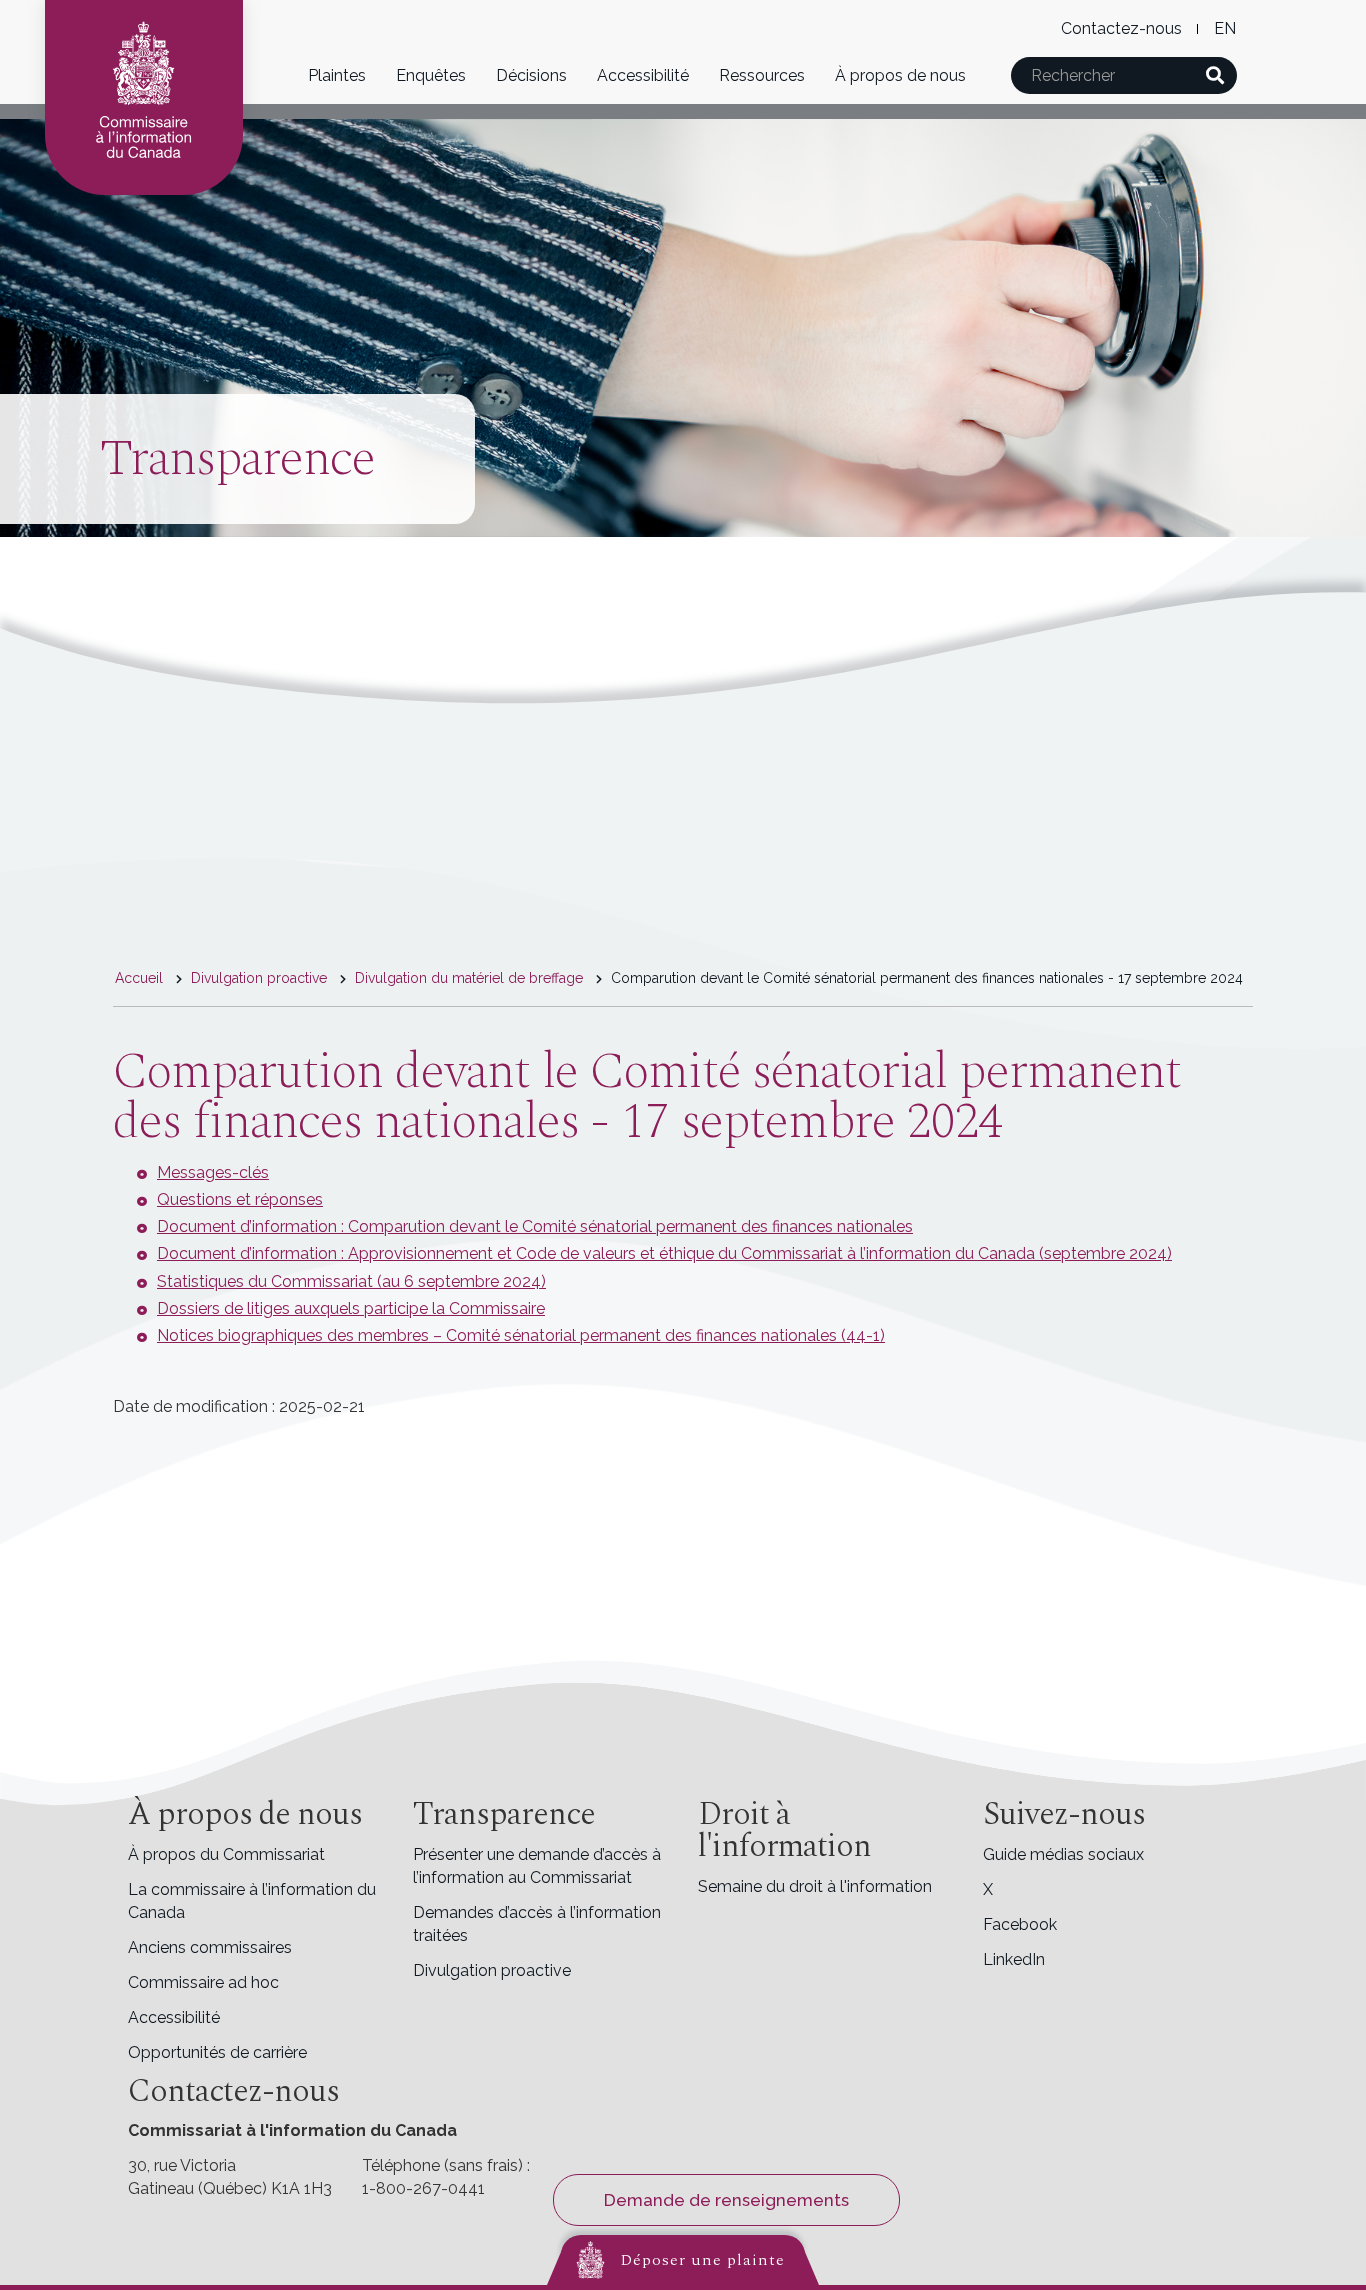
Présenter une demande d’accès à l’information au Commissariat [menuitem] (537, 1866)
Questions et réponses (240, 1199)
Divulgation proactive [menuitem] (492, 1970)
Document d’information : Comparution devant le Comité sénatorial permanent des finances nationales (535, 1226)
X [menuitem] (988, 1889)
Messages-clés (213, 1172)
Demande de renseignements (726, 2200)
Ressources (762, 75)
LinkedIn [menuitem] (1014, 1959)
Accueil (139, 978)
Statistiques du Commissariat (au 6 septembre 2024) (351, 1281)
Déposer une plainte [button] (703, 2260)
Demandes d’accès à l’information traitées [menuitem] (537, 1924)
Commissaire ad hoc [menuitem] (203, 1982)
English (1224, 28)
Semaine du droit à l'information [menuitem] (815, 1886)
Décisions (531, 75)
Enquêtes (431, 75)
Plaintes (337, 75)
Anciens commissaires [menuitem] (210, 1947)
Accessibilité (643, 75)
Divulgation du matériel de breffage (469, 978)
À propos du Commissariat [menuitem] (226, 1854)
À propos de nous (900, 75)
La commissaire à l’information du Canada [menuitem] (252, 1901)
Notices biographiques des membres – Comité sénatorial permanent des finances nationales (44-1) (521, 1335)
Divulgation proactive (259, 978)
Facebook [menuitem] (1020, 1924)
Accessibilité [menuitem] (174, 2017)
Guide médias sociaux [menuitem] (1063, 1854)
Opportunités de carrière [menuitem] (217, 2052)
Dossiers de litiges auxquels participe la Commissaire (351, 1308)
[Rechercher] (1214, 75)
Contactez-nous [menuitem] (1121, 28)
